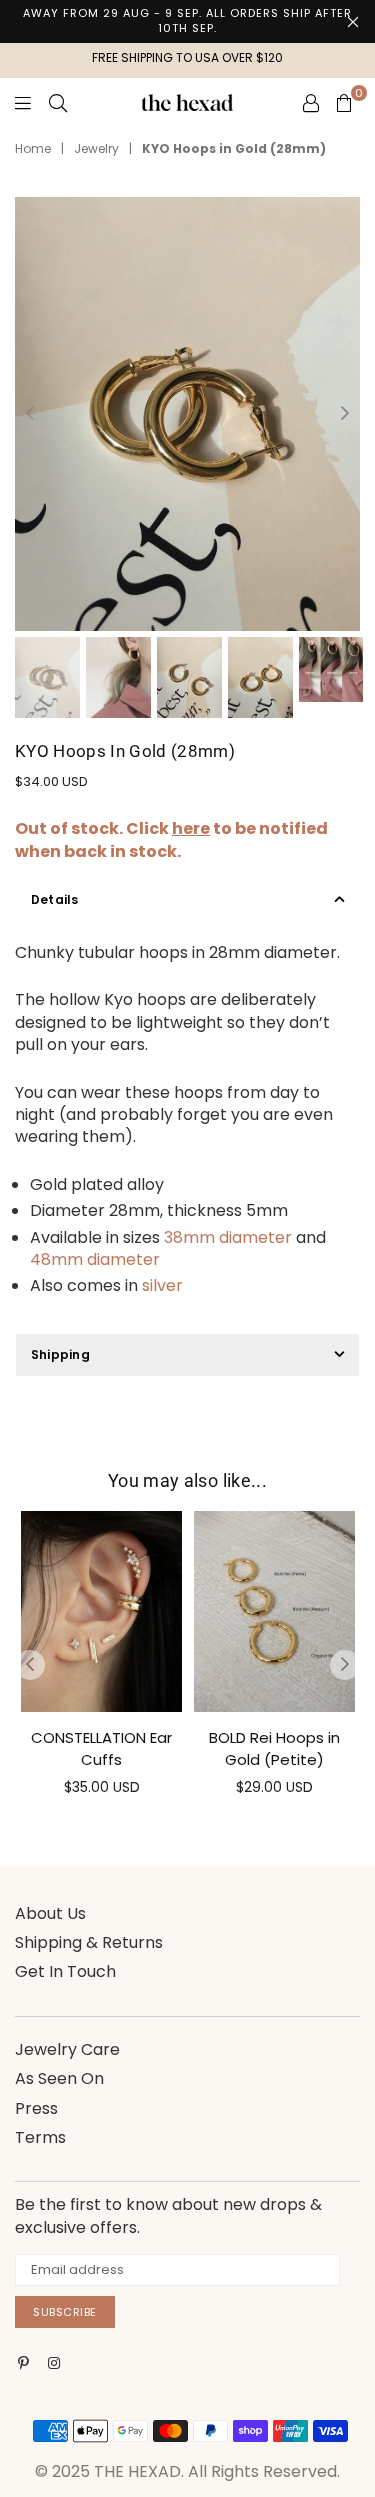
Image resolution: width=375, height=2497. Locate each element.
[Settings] (311, 103)
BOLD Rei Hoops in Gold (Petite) (274, 1748)
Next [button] (345, 414)
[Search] (58, 103)
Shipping (60, 1354)
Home (33, 149)
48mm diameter (95, 1259)
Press (36, 2108)
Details (55, 899)
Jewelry (96, 149)
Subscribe (65, 2312)
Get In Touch (65, 1971)
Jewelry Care (67, 2049)
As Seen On (59, 2078)
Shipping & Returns (89, 1942)
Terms (40, 2137)
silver (162, 1285)
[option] (187, 413)
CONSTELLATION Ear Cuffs (101, 1748)
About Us (50, 1913)
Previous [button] (30, 414)
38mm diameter (228, 1237)
